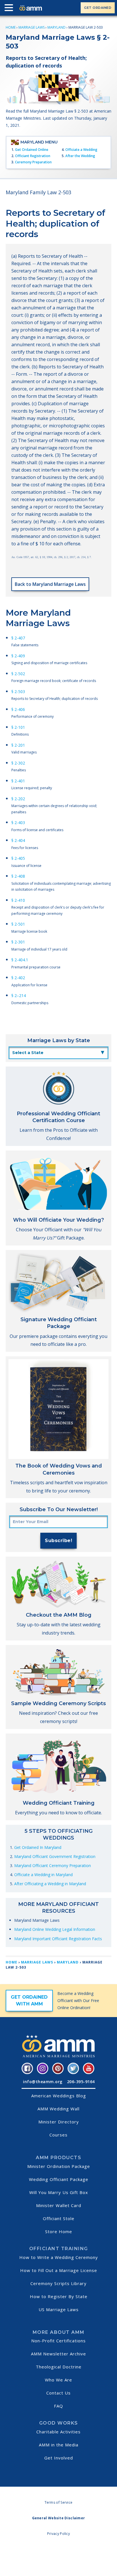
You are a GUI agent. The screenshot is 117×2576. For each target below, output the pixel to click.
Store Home (59, 2231)
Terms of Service (59, 2502)
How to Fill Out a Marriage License (59, 2270)
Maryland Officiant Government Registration (55, 1856)
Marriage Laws (32, 27)
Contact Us (58, 2393)
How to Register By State (59, 2296)
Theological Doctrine (59, 2367)
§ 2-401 (18, 781)
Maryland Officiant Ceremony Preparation (53, 1866)
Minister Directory (59, 2122)
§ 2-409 (18, 656)
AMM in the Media (59, 2445)
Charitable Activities (58, 2432)
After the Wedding (80, 156)
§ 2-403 (18, 823)
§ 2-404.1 (20, 960)
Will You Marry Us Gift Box (59, 2192)
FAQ (58, 2406)
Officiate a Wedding (81, 150)
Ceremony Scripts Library (58, 2283)
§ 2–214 (19, 995)
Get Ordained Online (32, 150)
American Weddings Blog (59, 2096)
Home (11, 27)
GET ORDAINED (98, 8)
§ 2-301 (18, 942)
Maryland (57, 27)
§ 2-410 (18, 900)
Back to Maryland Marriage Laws (50, 584)
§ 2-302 (18, 763)
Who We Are (58, 2380)
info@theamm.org (43, 2082)
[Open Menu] (10, 9)
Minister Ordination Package (59, 2166)
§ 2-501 (18, 924)
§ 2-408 (18, 876)
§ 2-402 (18, 978)
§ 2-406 (18, 709)
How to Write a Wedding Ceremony (59, 2257)
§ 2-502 (18, 674)
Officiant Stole (59, 2218)
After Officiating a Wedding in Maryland (50, 1884)
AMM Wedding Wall (58, 2109)
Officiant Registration (33, 156)
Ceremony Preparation (33, 162)
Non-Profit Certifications (58, 2341)
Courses (58, 2135)
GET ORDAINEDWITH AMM (29, 2000)
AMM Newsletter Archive (58, 2354)
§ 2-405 (18, 858)
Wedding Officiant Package (59, 2179)
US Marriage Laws (59, 2309)
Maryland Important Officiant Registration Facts (58, 1939)
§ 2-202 (18, 799)
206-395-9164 (81, 2082)
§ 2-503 (18, 691)
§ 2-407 (18, 638)
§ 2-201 (18, 745)
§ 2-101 (18, 727)
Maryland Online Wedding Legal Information (55, 1929)
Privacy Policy (58, 2534)
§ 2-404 (18, 840)
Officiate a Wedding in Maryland (43, 1875)
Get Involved (59, 2458)
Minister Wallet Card (59, 2205)
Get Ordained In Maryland (38, 1847)
